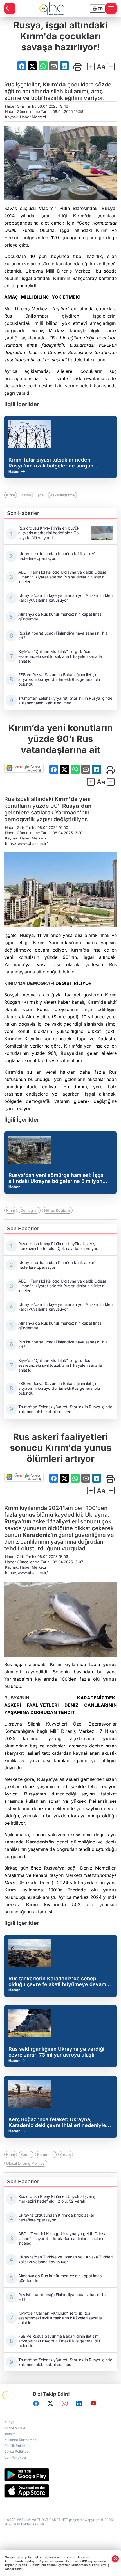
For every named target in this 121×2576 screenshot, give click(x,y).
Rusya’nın (35, 1794)
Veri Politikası (15, 2457)
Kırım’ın (13, 1039)
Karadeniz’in (40, 1535)
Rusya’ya (47, 1779)
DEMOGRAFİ (41, 983)
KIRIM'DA (15, 983)
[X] (50, 2403)
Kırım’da (80, 950)
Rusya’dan (72, 1053)
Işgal (41, 495)
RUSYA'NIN (17, 1698)
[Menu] (111, 8)
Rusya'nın (18, 1521)
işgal (45, 216)
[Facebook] (36, 2403)
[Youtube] (93, 2403)
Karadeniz (46, 2155)
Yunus (26, 2155)
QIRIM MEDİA (15, 2428)
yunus (27, 1515)
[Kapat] (115, 2559)
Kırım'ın (62, 278)
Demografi (30, 1210)
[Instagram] (65, 2403)
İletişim (10, 2434)
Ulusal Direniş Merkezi (26, 2163)
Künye (9, 2422)
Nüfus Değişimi (57, 1210)
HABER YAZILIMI (18, 2520)
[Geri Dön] (10, 8)
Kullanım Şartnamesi (21, 2440)
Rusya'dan (77, 806)
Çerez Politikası (17, 2451)
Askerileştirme (62, 495)
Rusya (108, 208)
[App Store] (60, 2491)
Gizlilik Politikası (17, 2446)
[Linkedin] (79, 2403)
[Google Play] (60, 2475)
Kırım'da (54, 85)
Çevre (66, 2155)
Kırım (102, 230)
